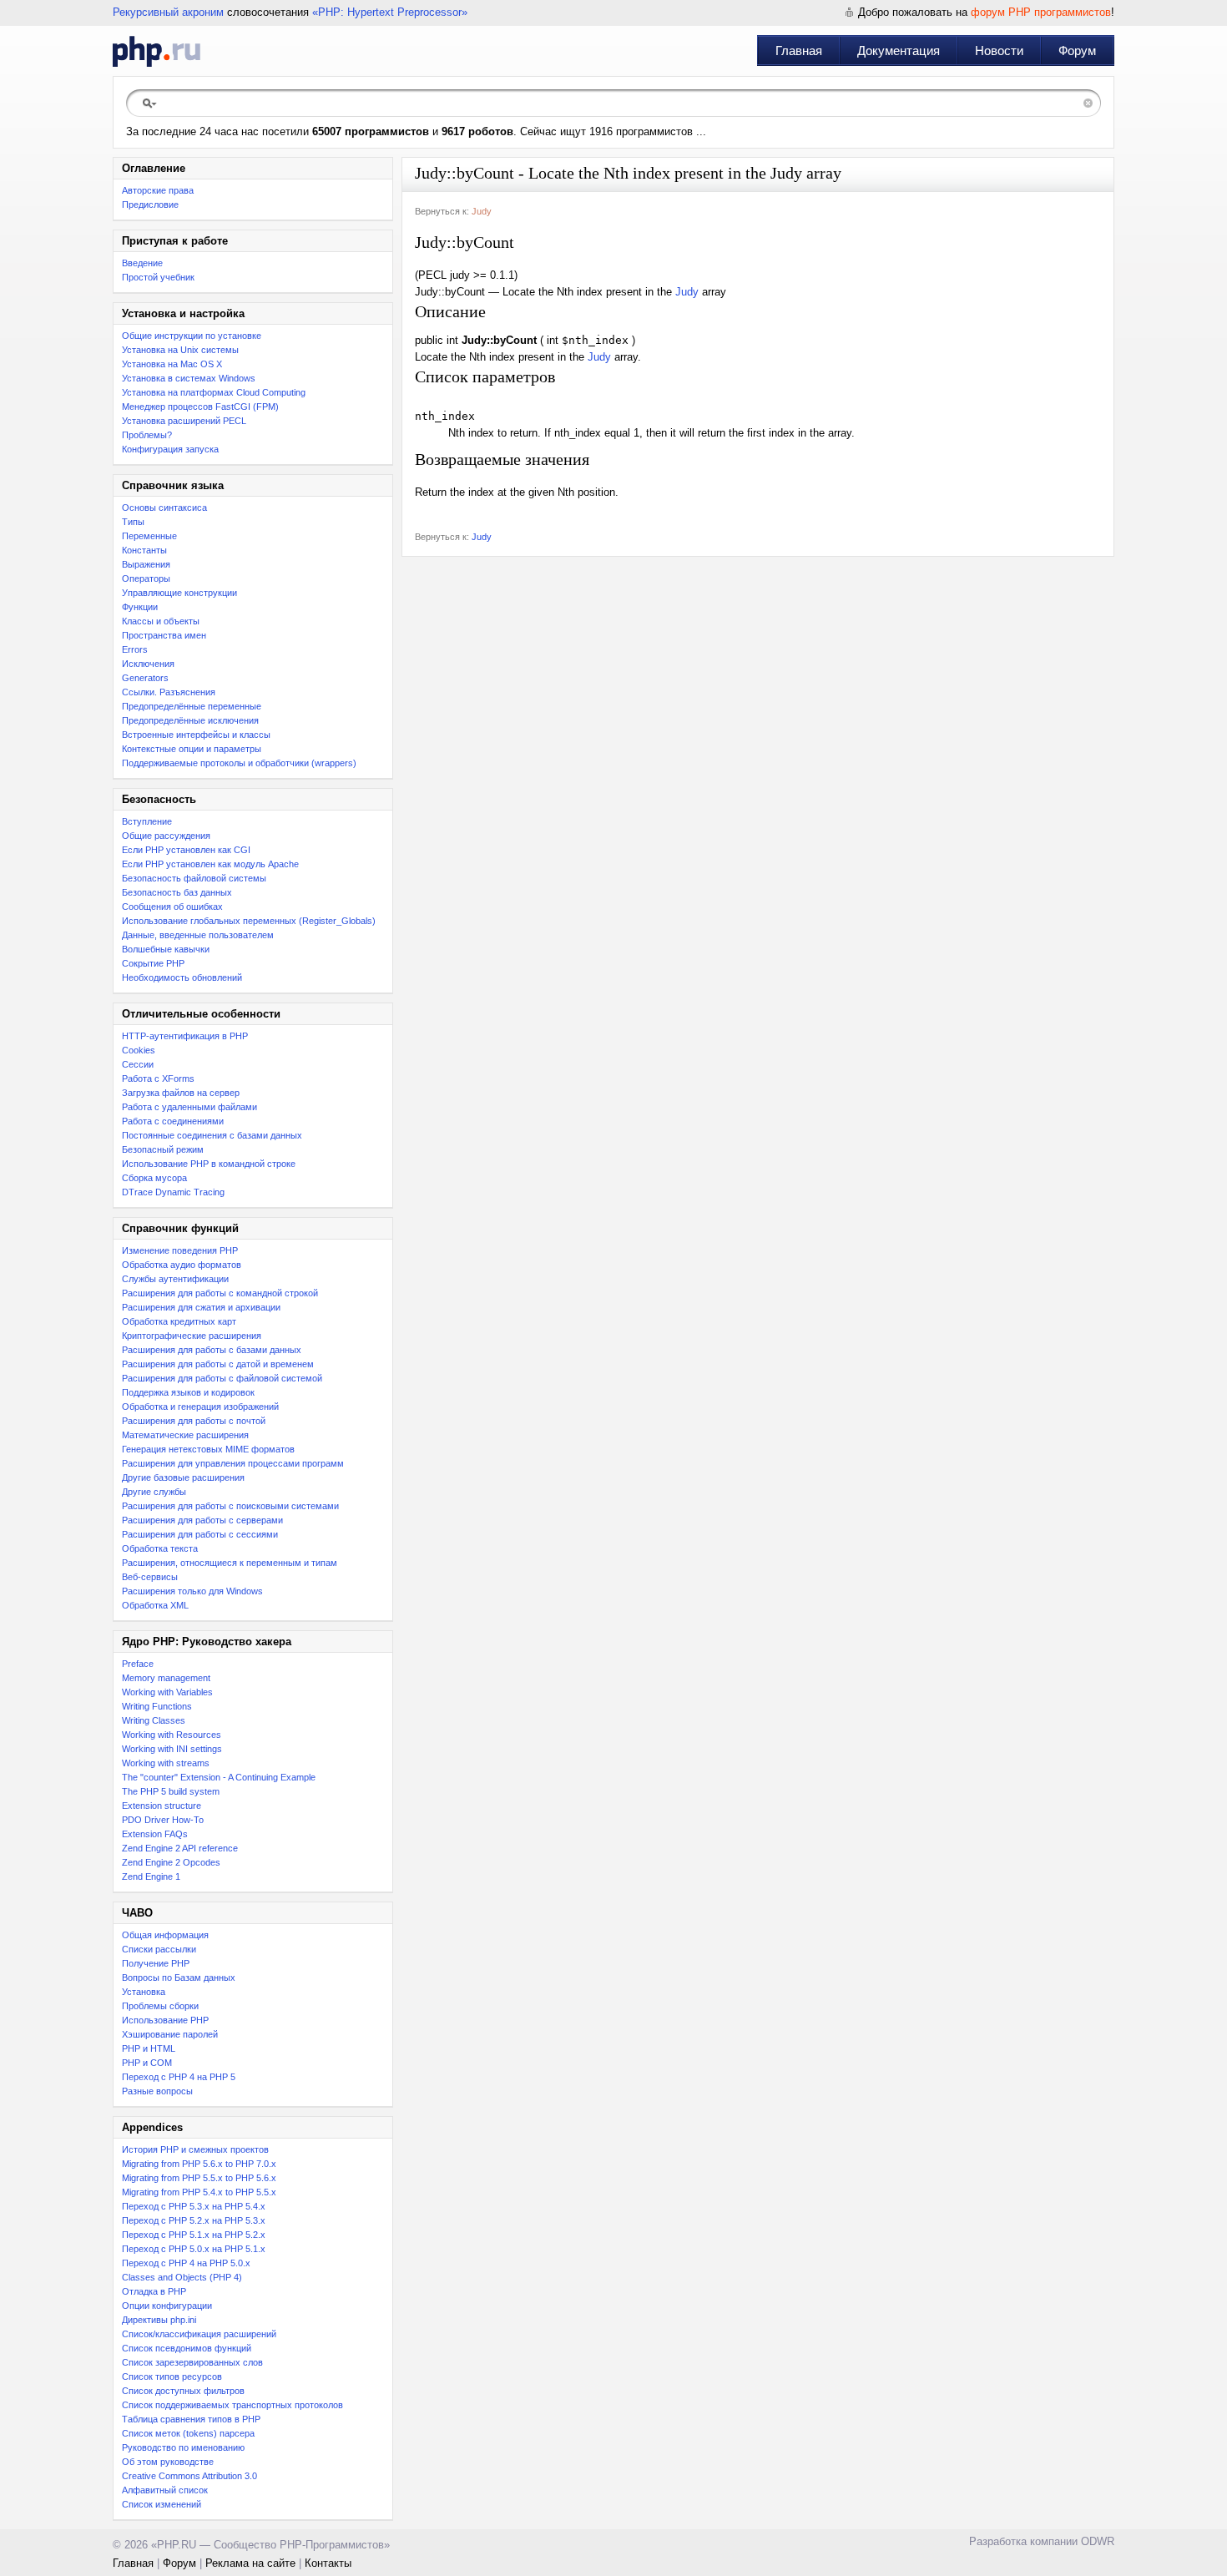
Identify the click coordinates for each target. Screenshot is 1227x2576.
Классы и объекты (161, 621)
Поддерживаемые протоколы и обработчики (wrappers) (239, 763)
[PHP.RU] (157, 51)
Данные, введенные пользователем (198, 935)
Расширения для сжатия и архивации (201, 1307)
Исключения (148, 664)
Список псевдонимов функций (187, 2348)
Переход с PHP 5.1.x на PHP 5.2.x (194, 2235)
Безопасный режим (163, 1149)
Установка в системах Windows (189, 378)
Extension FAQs (155, 1834)
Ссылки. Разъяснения (169, 692)
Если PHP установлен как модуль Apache (210, 864)
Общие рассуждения (166, 836)
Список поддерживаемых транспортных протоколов (232, 2405)
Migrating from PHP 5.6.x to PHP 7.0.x (199, 2164)
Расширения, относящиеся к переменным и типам (230, 1563)
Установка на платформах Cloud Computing (214, 392)
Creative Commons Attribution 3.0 (189, 2476)
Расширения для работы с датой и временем (218, 1364)
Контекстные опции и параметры (192, 749)
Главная (799, 51)
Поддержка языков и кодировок (188, 1392)
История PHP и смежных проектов (195, 2149)
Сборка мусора (154, 1178)
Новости (999, 51)
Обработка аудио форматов (182, 1265)
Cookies (139, 1050)
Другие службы (154, 1492)
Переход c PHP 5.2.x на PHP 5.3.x (194, 2220)
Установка (144, 1992)
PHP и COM (147, 2063)
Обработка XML (155, 1605)
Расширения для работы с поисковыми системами (230, 1506)
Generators (145, 678)
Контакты (328, 2563)
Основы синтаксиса (164, 508)
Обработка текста (160, 1548)
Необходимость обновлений (182, 977)
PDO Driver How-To (163, 1820)
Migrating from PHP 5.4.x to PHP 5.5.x (199, 2192)
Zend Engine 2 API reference (180, 1848)
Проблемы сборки (160, 2006)
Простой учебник (158, 277)
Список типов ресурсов (172, 2376)
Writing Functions (157, 1706)
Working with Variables (167, 1692)
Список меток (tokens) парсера (188, 2433)
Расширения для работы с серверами (202, 1520)
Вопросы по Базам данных (179, 1977)
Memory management (166, 1678)
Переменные (149, 536)
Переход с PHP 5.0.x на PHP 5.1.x (194, 2249)
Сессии (138, 1064)
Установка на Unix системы (180, 350)
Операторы (146, 578)
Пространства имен (164, 635)
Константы (144, 550)
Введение (142, 263)
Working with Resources (172, 1735)
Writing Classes (154, 1720)
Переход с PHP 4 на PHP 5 (179, 2077)
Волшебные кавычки (166, 949)
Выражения (146, 564)
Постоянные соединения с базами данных (212, 1135)
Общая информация (165, 1935)
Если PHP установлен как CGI (186, 850)
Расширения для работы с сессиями (200, 1534)
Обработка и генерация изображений (200, 1407)
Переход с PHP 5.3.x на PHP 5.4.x (194, 2206)
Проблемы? (147, 435)
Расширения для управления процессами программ (233, 1463)
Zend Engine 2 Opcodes (171, 1862)
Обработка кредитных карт (179, 1321)
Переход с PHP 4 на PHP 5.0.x (186, 2263)
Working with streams (166, 1763)
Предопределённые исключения (190, 720)
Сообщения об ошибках (172, 907)
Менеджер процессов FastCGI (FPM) (200, 407)
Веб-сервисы (150, 1577)
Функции (140, 607)
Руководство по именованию (183, 2447)
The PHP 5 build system (171, 1791)
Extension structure (162, 1806)
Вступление (147, 821)
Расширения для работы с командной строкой (220, 1293)
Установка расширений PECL (184, 421)
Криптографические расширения (192, 1336)
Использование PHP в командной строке (209, 1164)
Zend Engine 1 (151, 1876)
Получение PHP (156, 1963)
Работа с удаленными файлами (189, 1107)
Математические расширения (185, 1435)
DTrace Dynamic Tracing (173, 1192)
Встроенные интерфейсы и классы (196, 735)
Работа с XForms (158, 1078)
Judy (482, 211)
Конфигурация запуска (170, 449)
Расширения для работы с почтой (194, 1421)
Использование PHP (165, 2020)
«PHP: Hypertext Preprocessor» (390, 12)
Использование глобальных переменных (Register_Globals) (249, 921)
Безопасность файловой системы (194, 878)
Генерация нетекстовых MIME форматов (208, 1449)
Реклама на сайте (250, 2563)
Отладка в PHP (154, 2291)
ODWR (1098, 2541)
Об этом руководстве (168, 2462)
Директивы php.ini (159, 2320)
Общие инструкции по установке (192, 336)
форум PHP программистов (1041, 12)
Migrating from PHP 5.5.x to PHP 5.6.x (199, 2178)
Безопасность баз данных (177, 892)
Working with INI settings (172, 1749)
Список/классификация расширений (199, 2334)
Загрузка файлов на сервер (181, 1093)
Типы (133, 522)
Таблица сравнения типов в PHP (191, 2419)
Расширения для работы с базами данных (212, 1350)
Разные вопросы (157, 2091)
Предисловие (150, 205)
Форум (1077, 51)
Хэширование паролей (170, 2034)
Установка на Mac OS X (172, 364)
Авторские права (158, 190)
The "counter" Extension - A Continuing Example (219, 1777)
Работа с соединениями (173, 1121)
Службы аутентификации (175, 1279)
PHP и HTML (149, 2048)
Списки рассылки (159, 1949)
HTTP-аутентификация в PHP (185, 1036)
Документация (899, 51)
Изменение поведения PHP (180, 1250)
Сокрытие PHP (153, 963)
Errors (135, 649)
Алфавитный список (165, 2490)
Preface (138, 1664)
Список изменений (162, 2504)
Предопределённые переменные (192, 706)
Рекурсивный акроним (168, 12)
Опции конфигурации (167, 2306)
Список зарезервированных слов (192, 2362)
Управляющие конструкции (179, 593)
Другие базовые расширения (183, 1477)
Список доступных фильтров (183, 2391)
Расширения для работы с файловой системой (222, 1378)
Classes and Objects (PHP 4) (182, 2277)
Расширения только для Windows (192, 1591)
